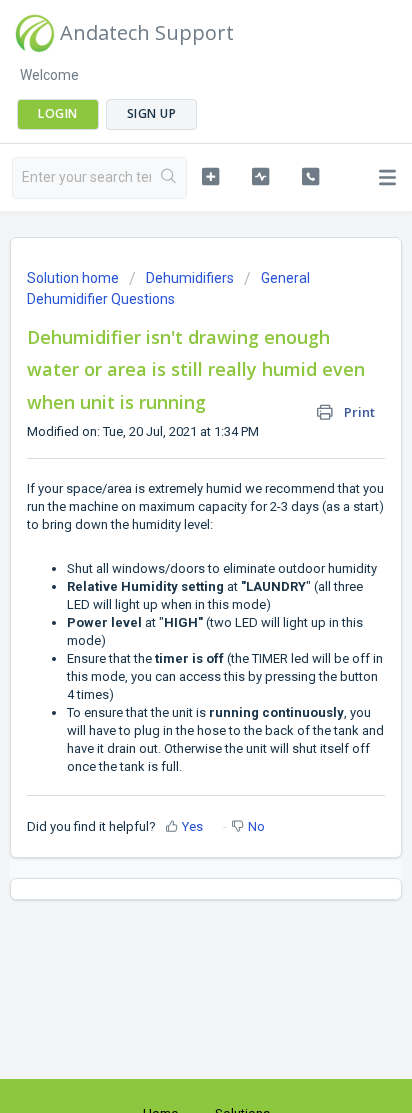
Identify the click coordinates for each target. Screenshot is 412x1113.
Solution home (74, 278)
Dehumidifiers (190, 278)
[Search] (168, 178)
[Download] (169, 544)
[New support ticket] (211, 176)
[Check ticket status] (261, 176)
